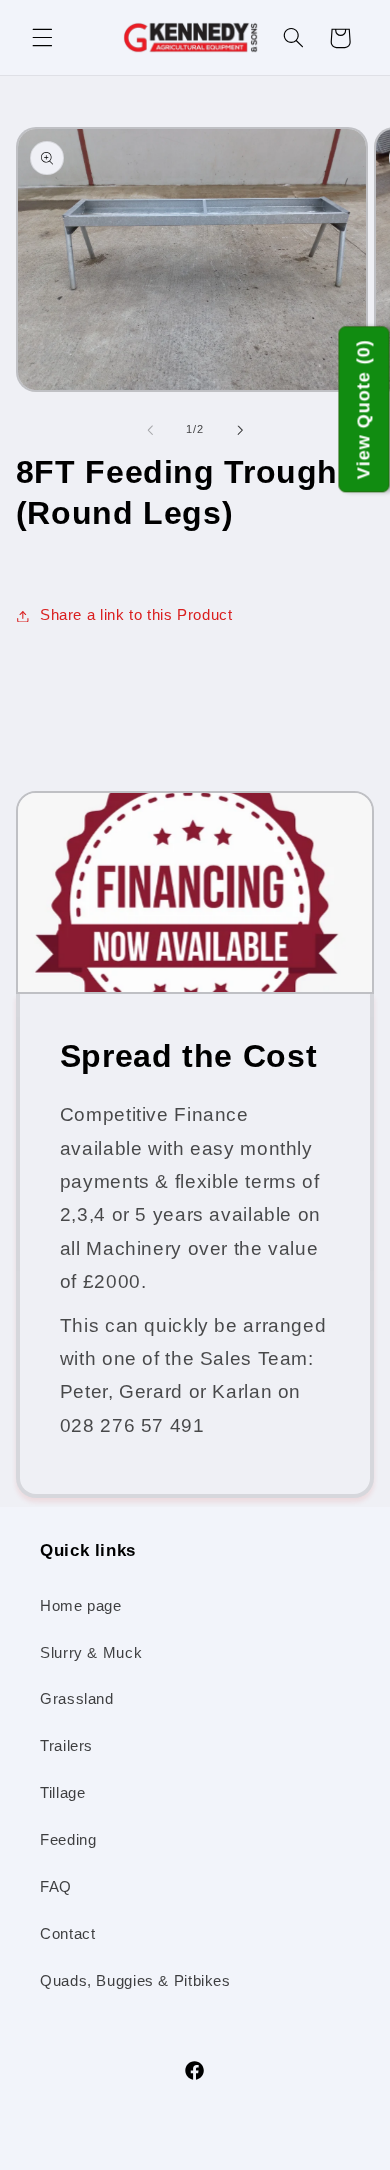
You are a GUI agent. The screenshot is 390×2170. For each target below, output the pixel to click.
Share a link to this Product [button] (136, 615)
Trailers (66, 1746)
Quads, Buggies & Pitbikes (135, 1981)
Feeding (68, 1840)
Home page (81, 1606)
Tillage (62, 1793)
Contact (67, 1934)
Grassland (77, 1699)
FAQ (56, 1887)
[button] (42, 38)
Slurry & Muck (91, 1653)
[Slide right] (240, 430)
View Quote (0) (364, 410)
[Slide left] (150, 430)
